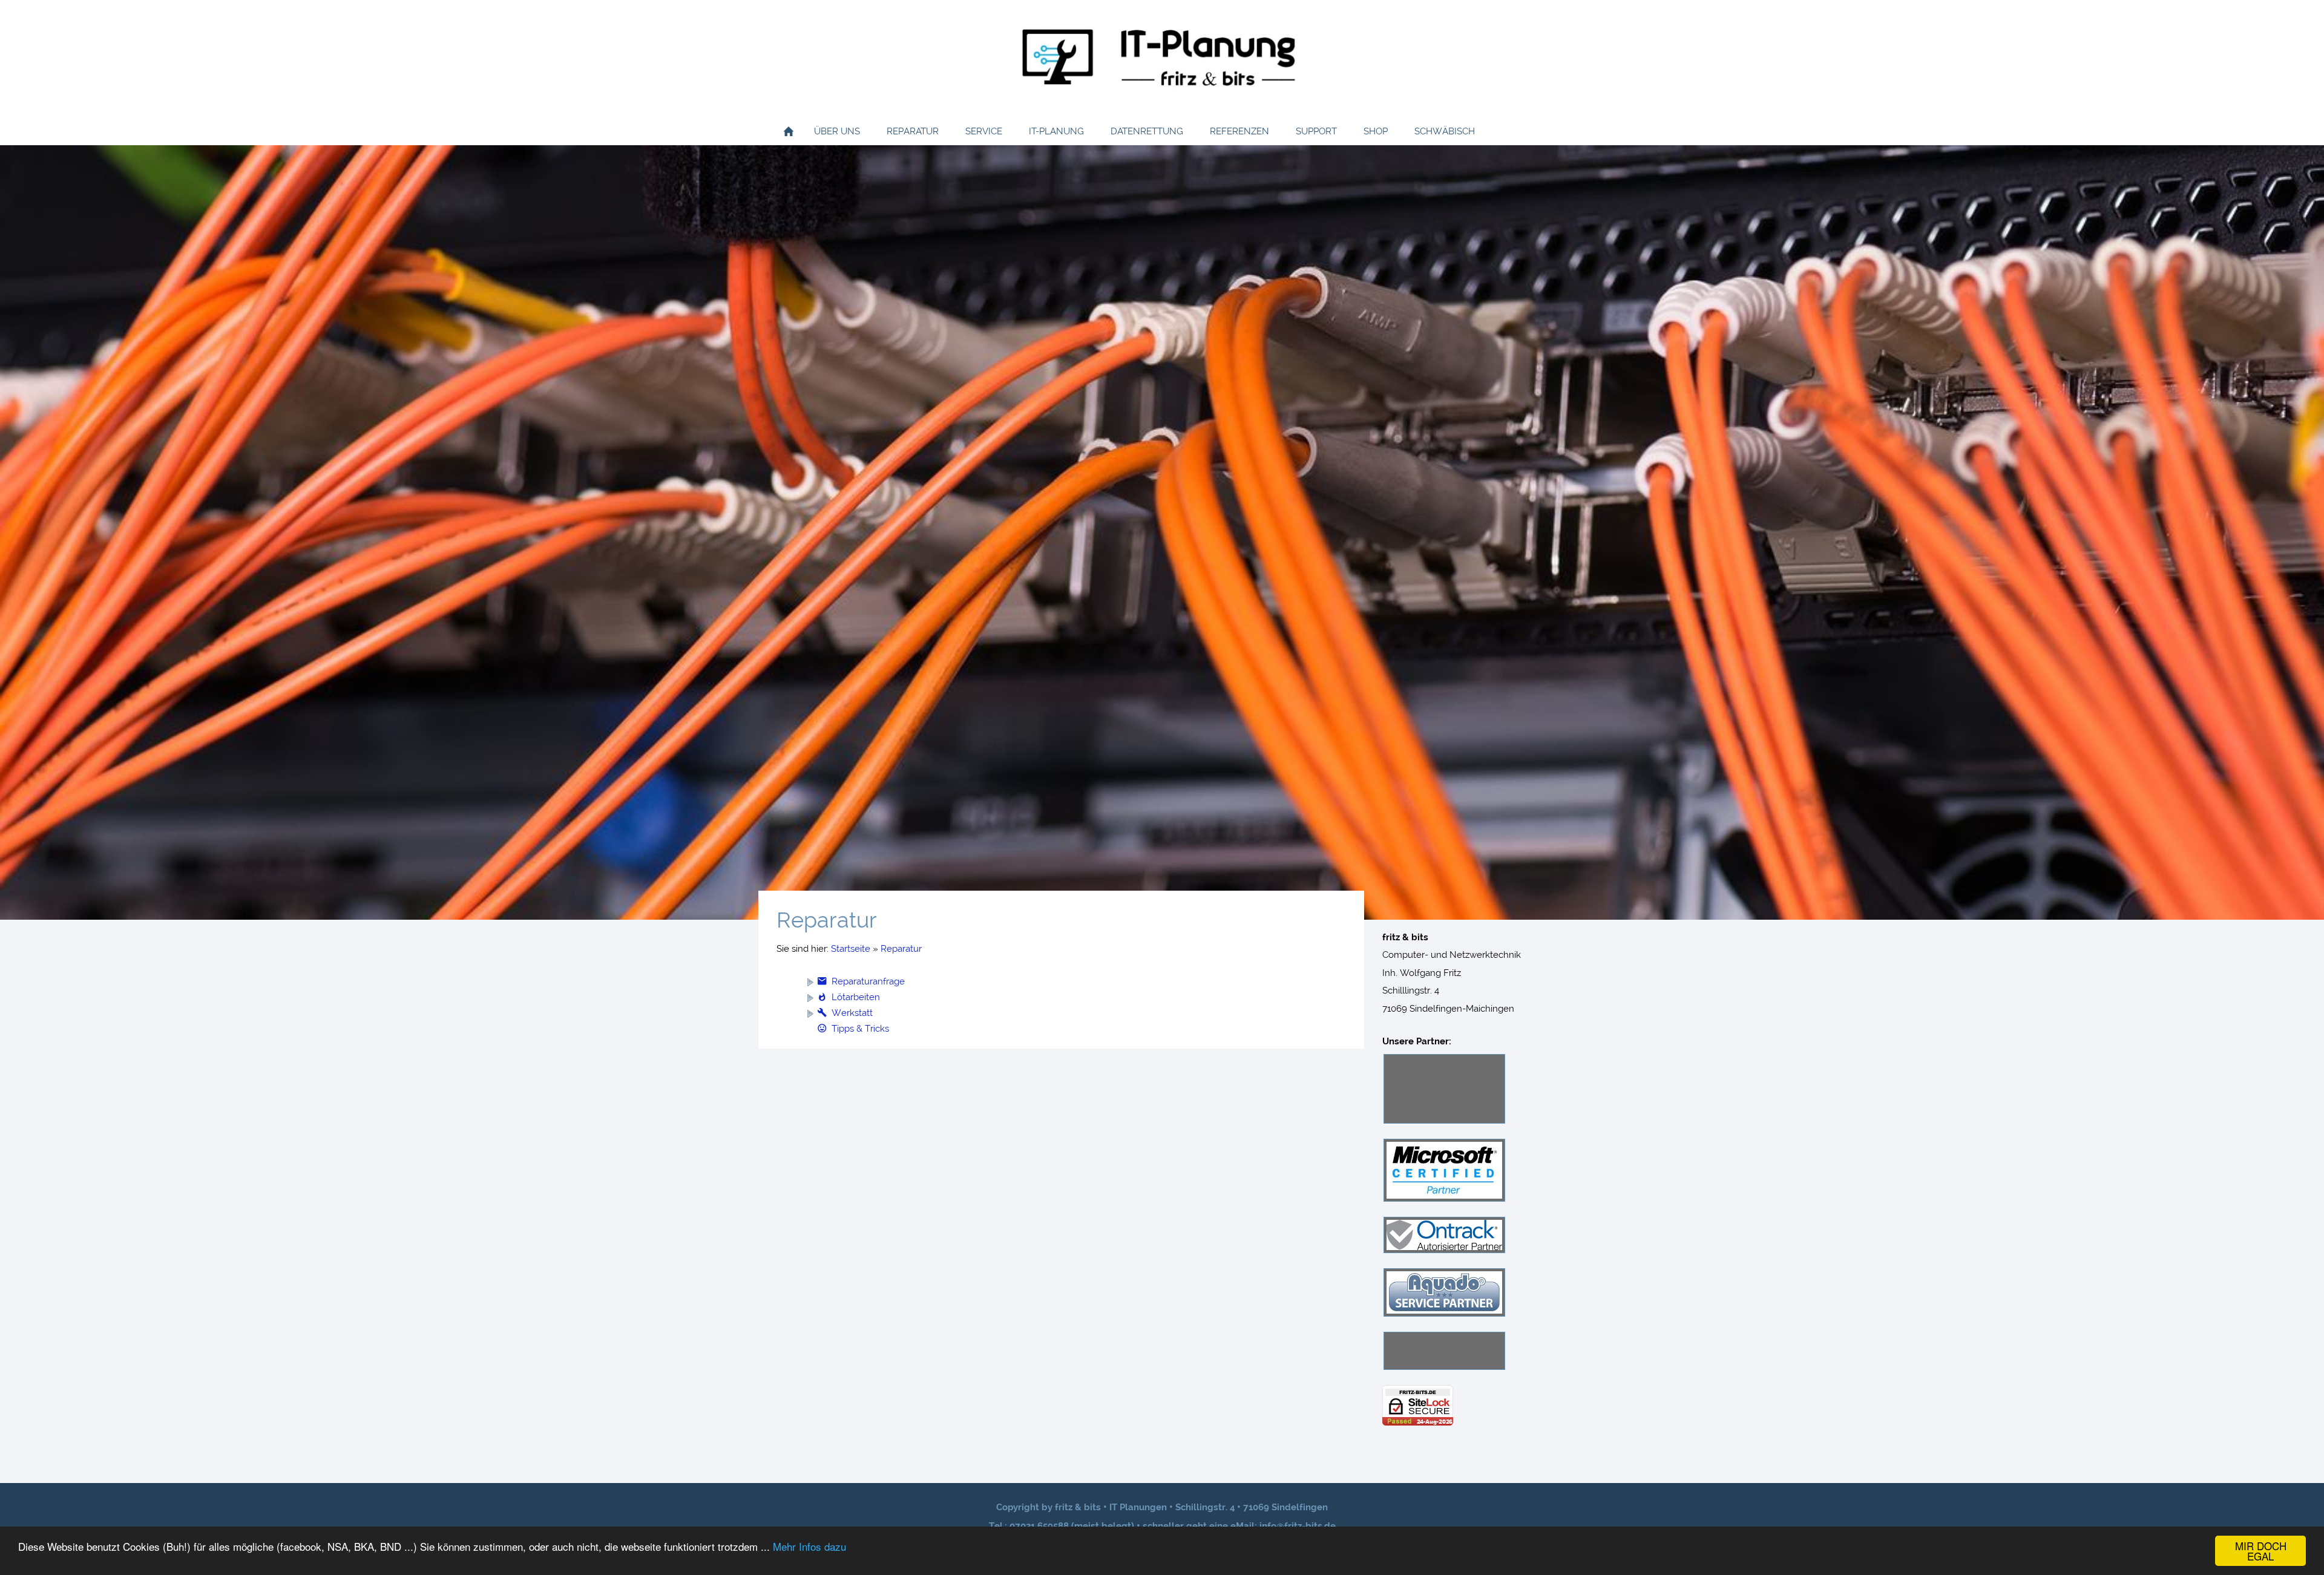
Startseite (851, 949)
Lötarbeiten (856, 997)
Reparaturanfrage (868, 981)
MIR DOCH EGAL (2261, 1551)
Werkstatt (852, 1013)
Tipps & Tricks (860, 1029)
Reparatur (901, 949)
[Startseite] (789, 131)
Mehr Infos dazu (809, 1546)
